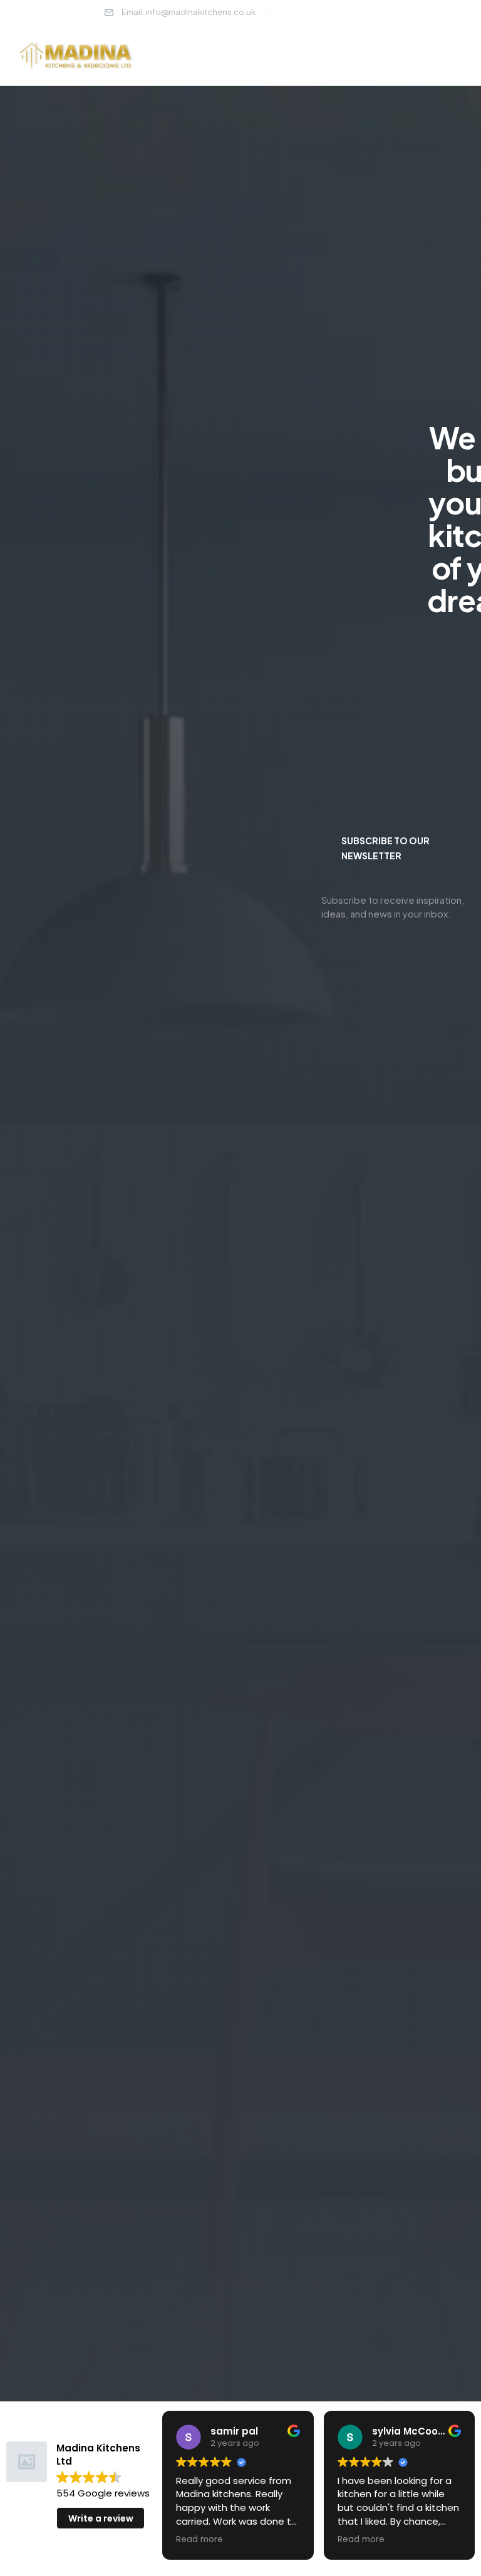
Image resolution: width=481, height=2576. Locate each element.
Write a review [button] (101, 2518)
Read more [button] (199, 2540)
